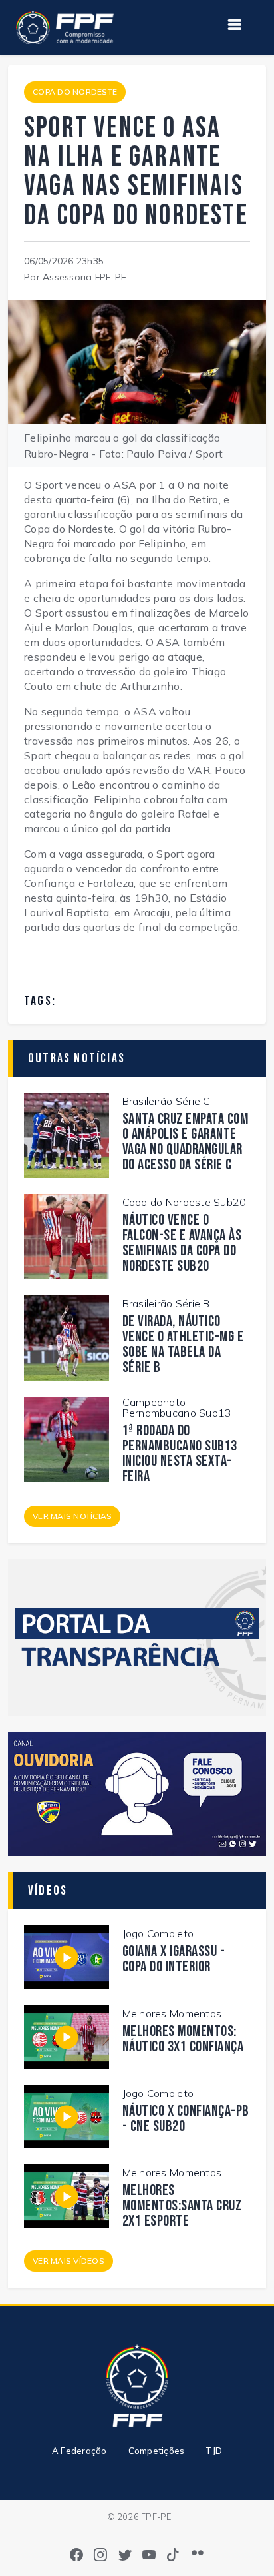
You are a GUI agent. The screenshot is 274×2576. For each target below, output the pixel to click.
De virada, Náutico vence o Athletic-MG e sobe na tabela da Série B (183, 1345)
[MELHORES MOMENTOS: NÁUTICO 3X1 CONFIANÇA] (67, 2036)
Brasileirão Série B (166, 1303)
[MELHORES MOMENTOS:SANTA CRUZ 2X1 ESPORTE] (67, 2195)
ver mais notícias (72, 1516)
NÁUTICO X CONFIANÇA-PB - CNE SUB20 (186, 2119)
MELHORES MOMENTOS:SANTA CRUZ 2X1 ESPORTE (182, 2206)
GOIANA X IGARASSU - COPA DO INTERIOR (174, 1959)
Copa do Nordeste (75, 92)
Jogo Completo (158, 1933)
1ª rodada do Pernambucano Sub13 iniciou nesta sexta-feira (180, 1454)
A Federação (79, 2451)
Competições (157, 2451)
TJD (214, 2451)
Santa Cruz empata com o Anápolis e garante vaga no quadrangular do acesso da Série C (186, 1142)
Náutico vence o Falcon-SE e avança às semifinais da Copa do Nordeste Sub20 (182, 1243)
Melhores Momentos (172, 2013)
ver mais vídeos (68, 2261)
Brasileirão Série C (167, 1101)
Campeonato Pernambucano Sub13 (177, 1407)
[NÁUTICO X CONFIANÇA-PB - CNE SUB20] (67, 2116)
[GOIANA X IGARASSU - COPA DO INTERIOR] (67, 1956)
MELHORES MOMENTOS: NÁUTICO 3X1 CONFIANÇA (183, 2039)
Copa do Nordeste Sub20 (185, 1202)
